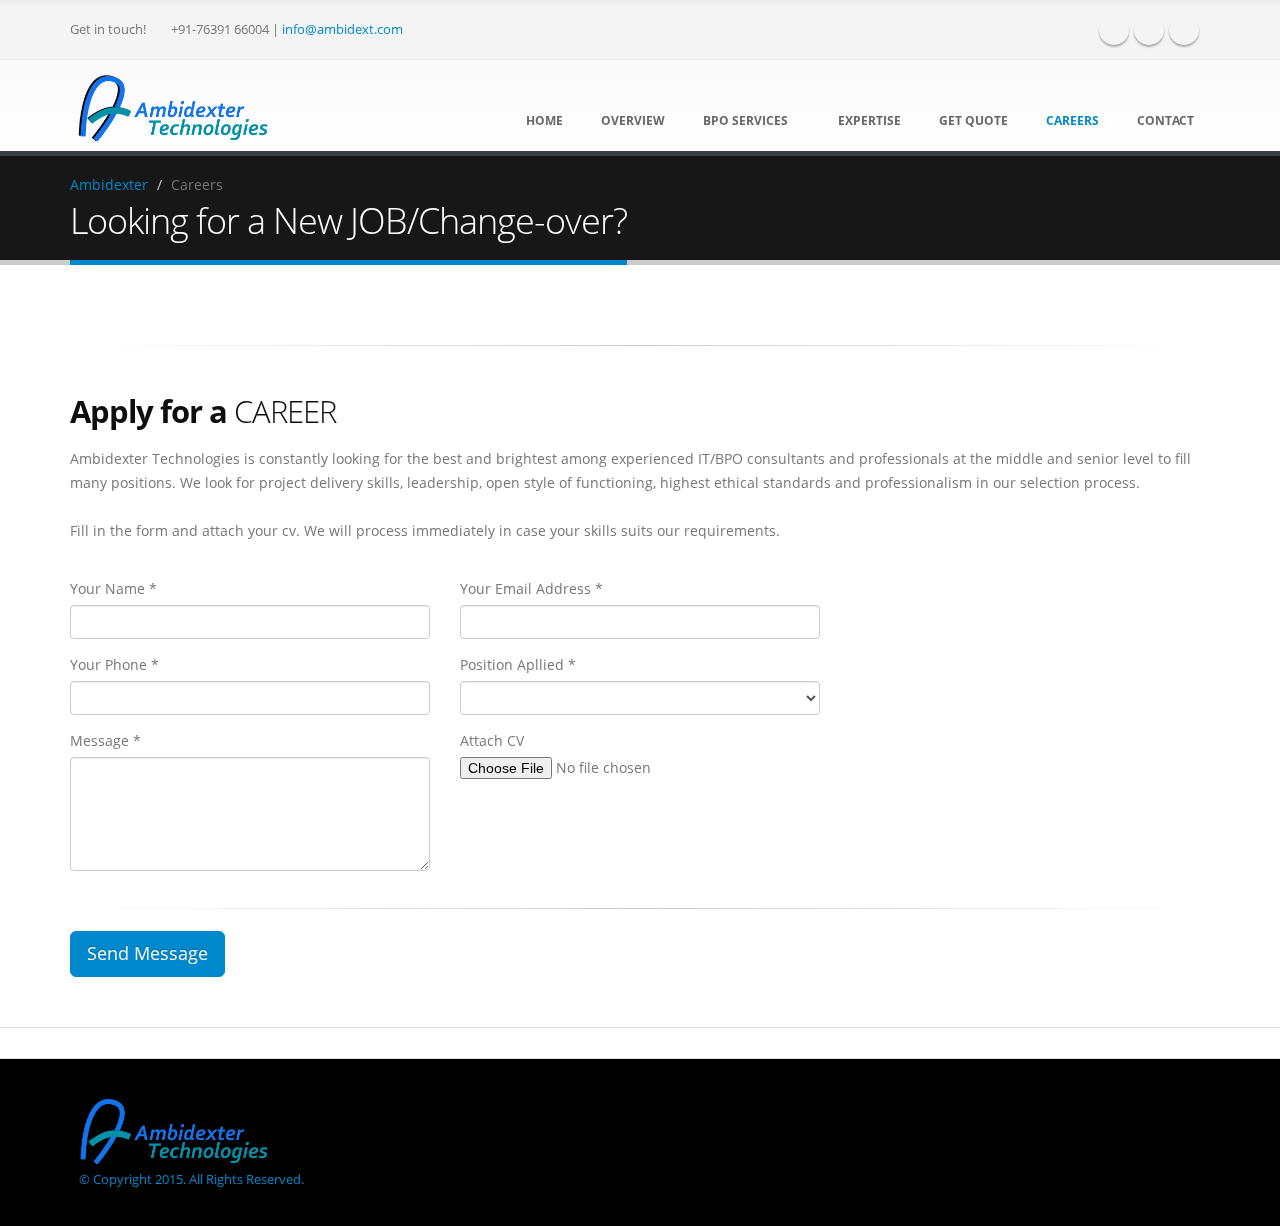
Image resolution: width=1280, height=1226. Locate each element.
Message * (105, 740)
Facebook (1114, 30)
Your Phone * (114, 664)
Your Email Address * (531, 588)
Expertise (868, 120)
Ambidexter (109, 184)
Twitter (1149, 30)
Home (543, 120)
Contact (1164, 120)
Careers (1071, 120)
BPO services (745, 120)
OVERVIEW (631, 120)
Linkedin (1184, 30)
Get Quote (972, 120)
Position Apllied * (518, 664)
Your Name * (113, 588)
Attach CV (492, 740)
